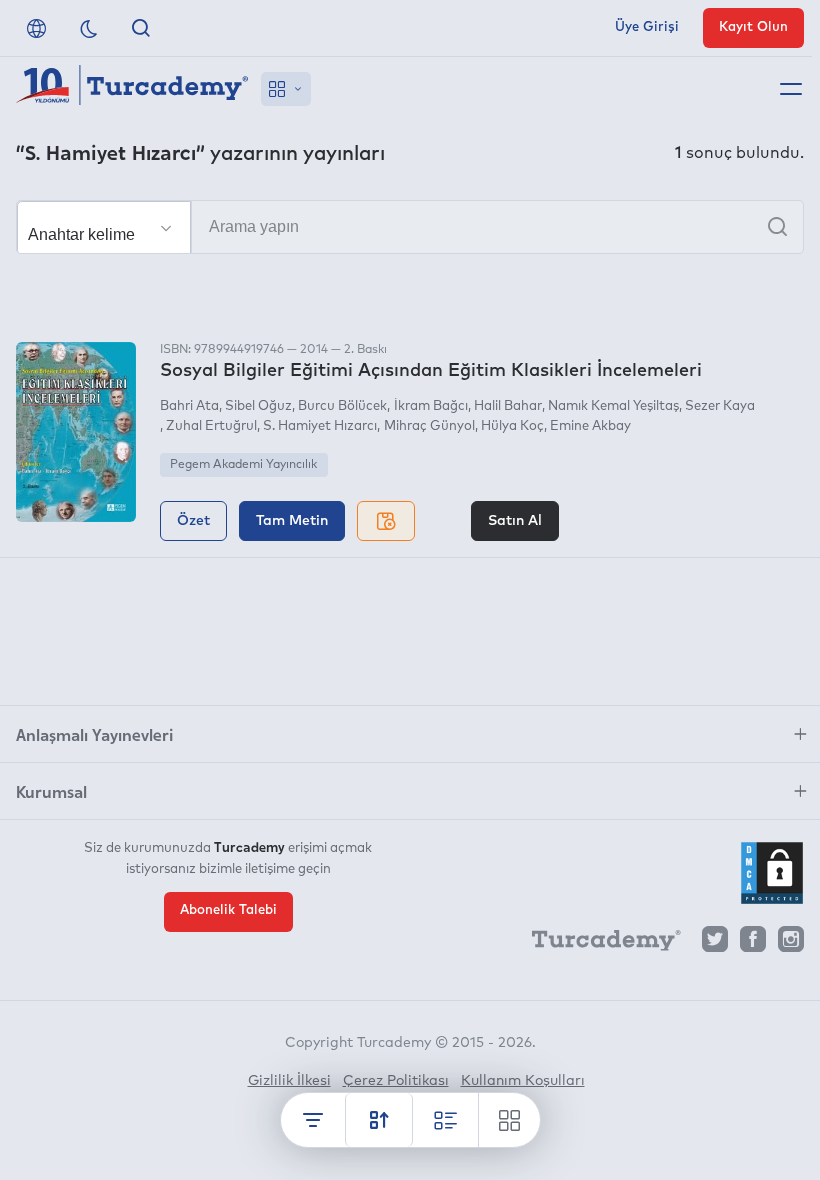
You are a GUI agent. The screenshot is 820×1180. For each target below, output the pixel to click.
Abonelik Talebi (228, 910)
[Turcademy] (597, 944)
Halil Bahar (508, 406)
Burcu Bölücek (342, 406)
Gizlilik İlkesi (289, 1081)
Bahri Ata (189, 406)
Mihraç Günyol (429, 426)
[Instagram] (791, 944)
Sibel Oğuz (258, 406)
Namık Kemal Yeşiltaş (613, 406)
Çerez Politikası (396, 1081)
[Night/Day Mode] (89, 28)
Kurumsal (51, 791)
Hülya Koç (512, 426)
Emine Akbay (590, 426)
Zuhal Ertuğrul (211, 426)
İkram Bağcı (430, 406)
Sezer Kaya (720, 406)
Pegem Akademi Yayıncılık (243, 465)
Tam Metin (292, 521)
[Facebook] (753, 944)
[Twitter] (715, 944)
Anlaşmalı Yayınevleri (94, 734)
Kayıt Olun (753, 27)
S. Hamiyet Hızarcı (320, 426)
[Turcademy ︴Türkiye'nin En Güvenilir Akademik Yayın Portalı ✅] (132, 89)
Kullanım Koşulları (523, 1081)
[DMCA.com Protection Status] (772, 873)
